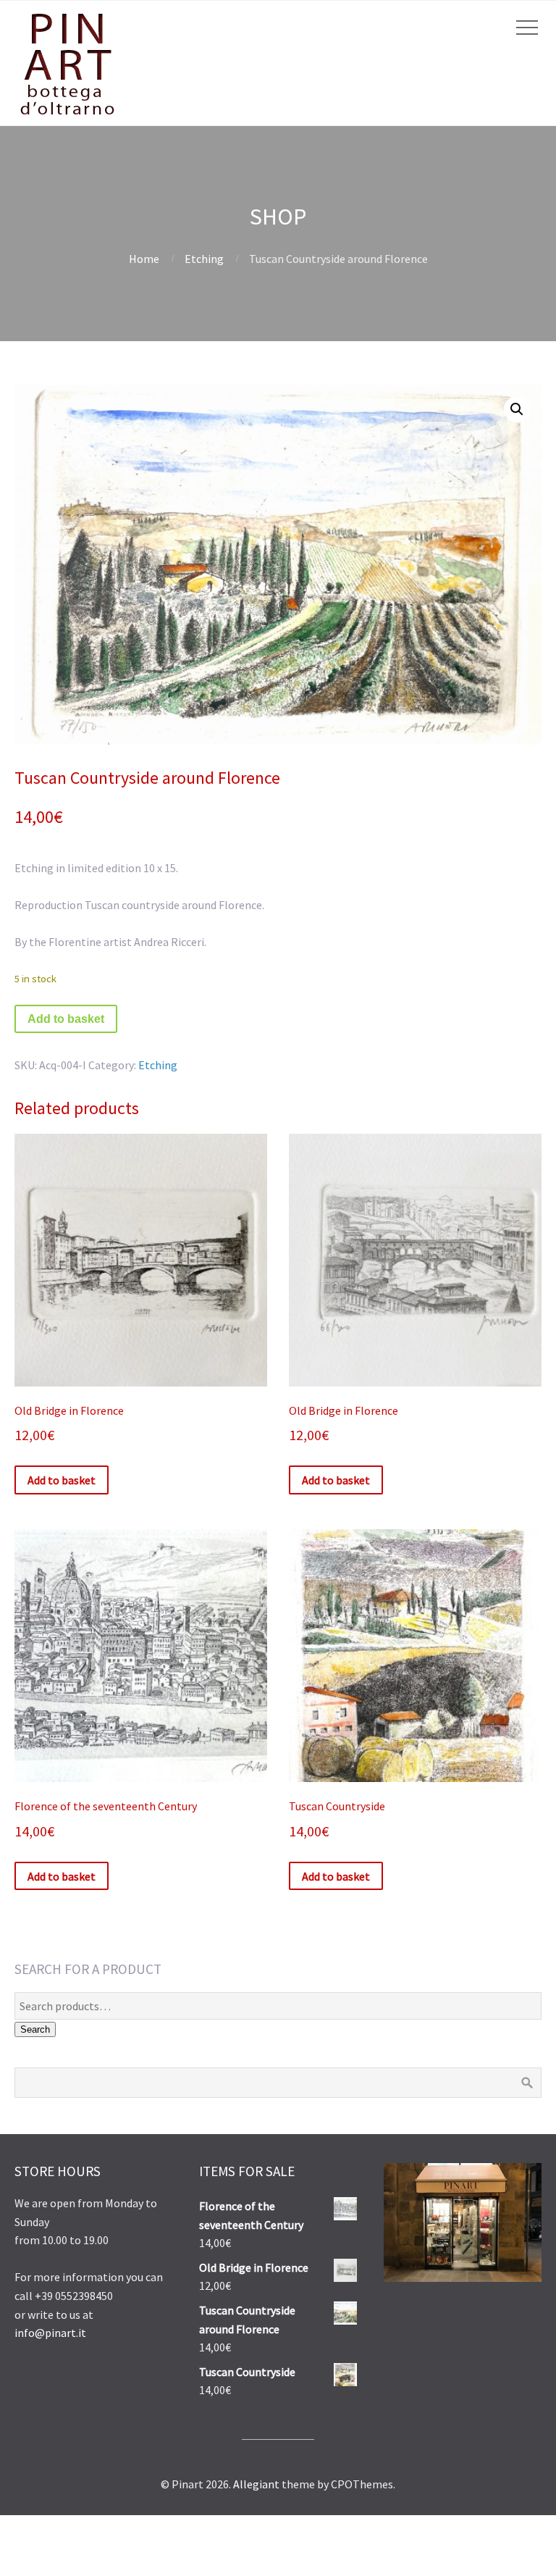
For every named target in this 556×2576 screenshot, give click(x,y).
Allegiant (256, 2484)
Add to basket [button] (62, 1480)
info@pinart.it (50, 2333)
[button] (517, 409)
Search (35, 2029)
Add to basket (66, 1019)
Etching (204, 259)
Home (144, 259)
